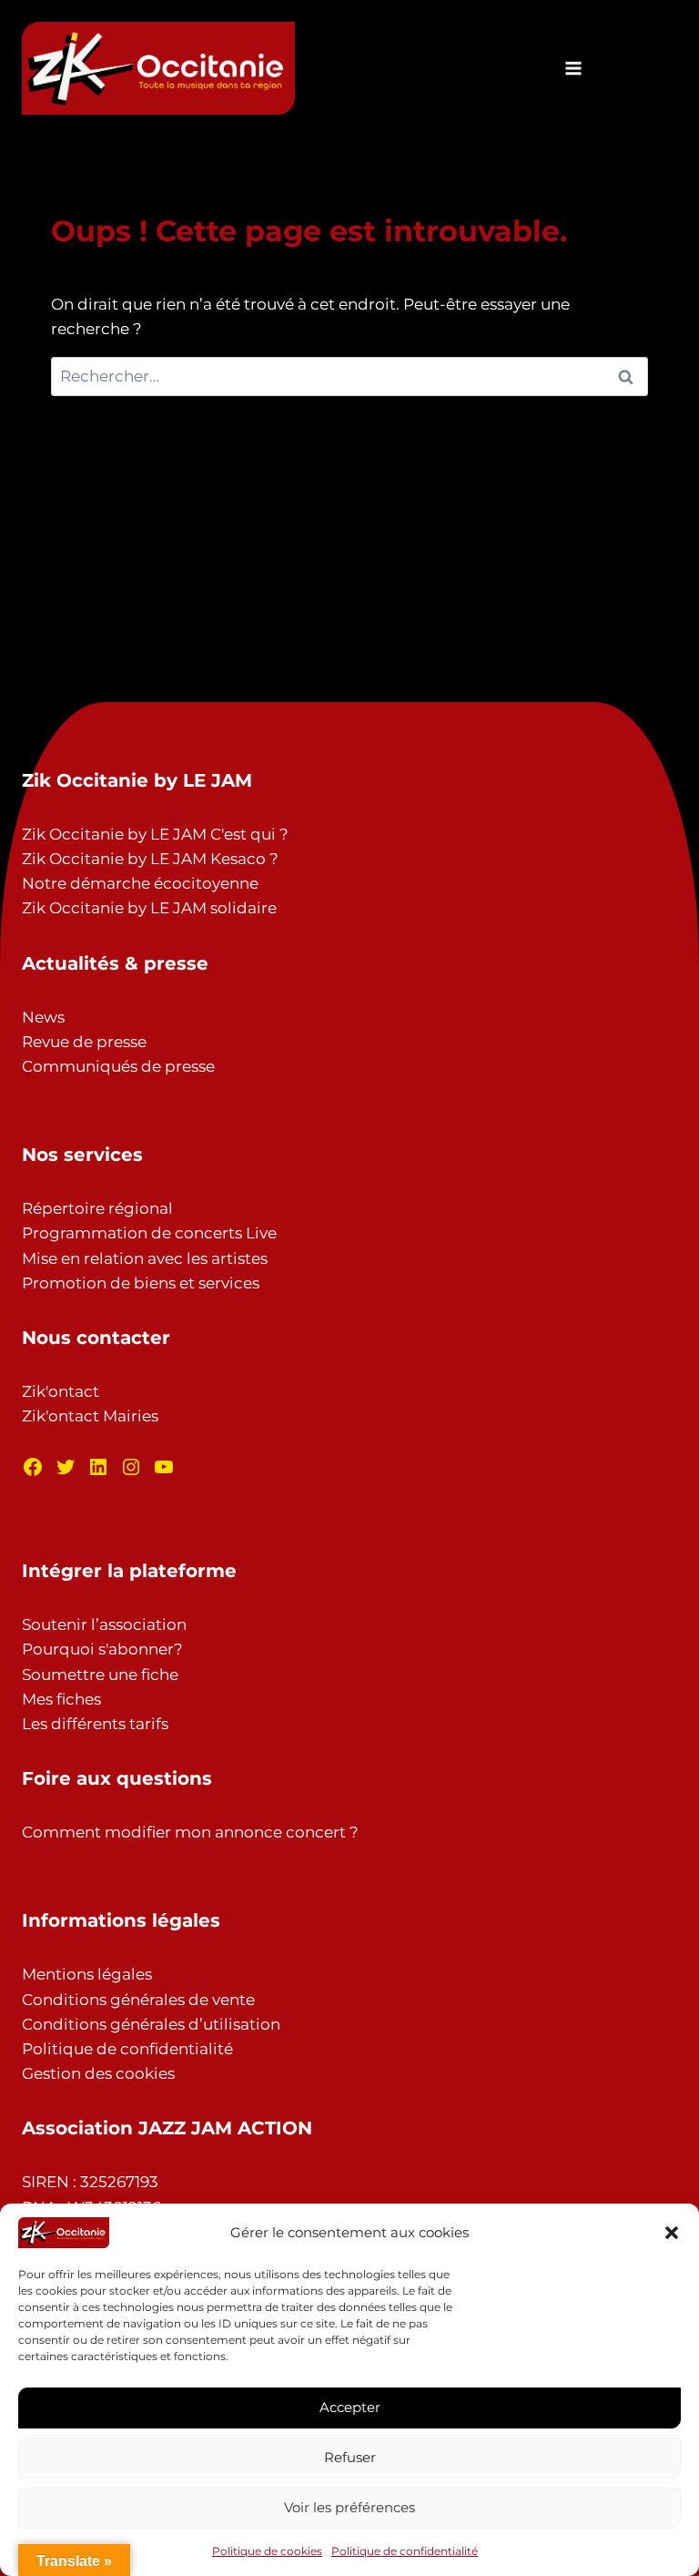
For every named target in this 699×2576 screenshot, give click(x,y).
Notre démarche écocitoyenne (140, 883)
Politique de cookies (267, 2551)
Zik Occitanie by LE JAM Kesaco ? (150, 859)
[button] (672, 2233)
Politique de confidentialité (405, 2551)
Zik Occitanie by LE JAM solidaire (149, 908)
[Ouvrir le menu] (573, 68)
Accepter (350, 2407)
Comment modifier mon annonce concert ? (190, 1832)
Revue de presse (84, 1042)
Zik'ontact (61, 1391)
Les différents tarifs (95, 1724)
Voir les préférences (349, 2507)
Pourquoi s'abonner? (102, 1649)
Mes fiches (61, 1699)
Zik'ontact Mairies (90, 1416)
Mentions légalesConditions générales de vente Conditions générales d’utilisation (151, 1999)
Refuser (350, 2457)
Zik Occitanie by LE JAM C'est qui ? (155, 834)
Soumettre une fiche (100, 1675)
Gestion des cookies (98, 2073)
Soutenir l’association (104, 1624)
